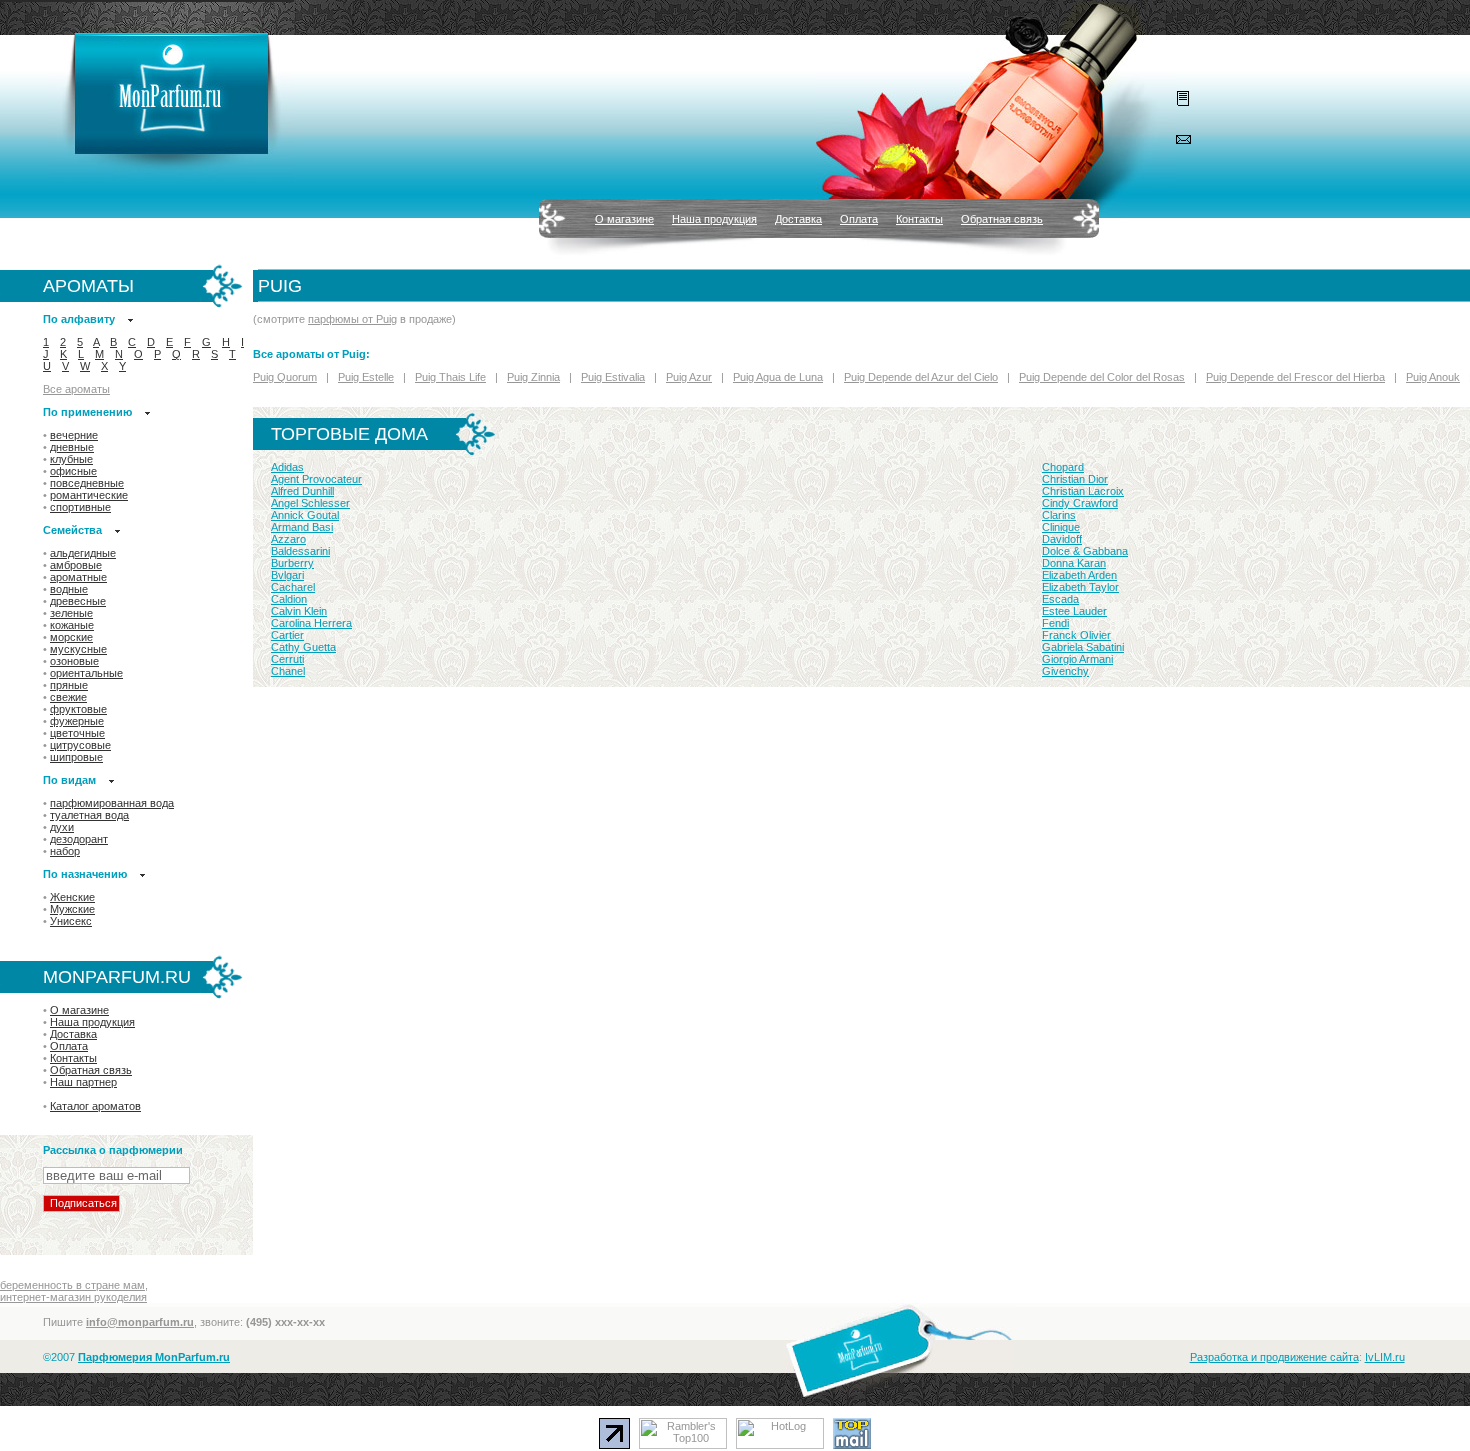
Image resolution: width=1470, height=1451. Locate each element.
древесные (78, 601)
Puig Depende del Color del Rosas (1102, 377)
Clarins (1059, 515)
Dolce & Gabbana (1085, 551)
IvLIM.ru (1385, 1357)
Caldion (289, 599)
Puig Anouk (1433, 377)
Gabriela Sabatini (1083, 647)
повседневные (87, 483)
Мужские (72, 909)
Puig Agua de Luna (778, 377)
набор (65, 851)
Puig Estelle (366, 377)
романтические (89, 495)
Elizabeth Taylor (1080, 587)
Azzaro (288, 539)
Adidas (287, 467)
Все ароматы (76, 389)
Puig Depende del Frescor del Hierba (1295, 377)
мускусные (78, 649)
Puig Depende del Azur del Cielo (921, 377)
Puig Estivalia (613, 377)
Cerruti (287, 659)
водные (69, 589)
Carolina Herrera (311, 623)
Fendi (1055, 623)
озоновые (74, 661)
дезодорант (79, 839)
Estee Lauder (1074, 611)
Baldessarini (300, 551)
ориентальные (86, 673)
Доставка (798, 219)
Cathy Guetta (303, 647)
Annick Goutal (305, 515)
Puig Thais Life (450, 377)
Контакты (919, 219)
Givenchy (1065, 671)
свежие (68, 697)
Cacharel (293, 587)
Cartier (287, 635)
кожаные (72, 625)
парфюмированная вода (112, 803)
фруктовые (78, 709)
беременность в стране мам (72, 1285)
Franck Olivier (1076, 635)
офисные (73, 471)
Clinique (1061, 527)
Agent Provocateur (316, 479)
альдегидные (83, 553)
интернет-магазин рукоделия (73, 1297)
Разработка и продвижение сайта (1274, 1357)
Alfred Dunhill (302, 491)
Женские (72, 897)
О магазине (624, 219)
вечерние (74, 435)
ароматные (78, 577)
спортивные (80, 507)
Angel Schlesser (310, 503)
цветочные (77, 733)
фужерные (77, 721)
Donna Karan (1074, 563)
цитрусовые (80, 745)
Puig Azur (689, 377)
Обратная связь (1002, 219)
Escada (1060, 599)
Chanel (288, 671)
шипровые (76, 757)
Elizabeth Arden (1079, 575)
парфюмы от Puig (352, 319)
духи (62, 827)
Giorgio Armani (1077, 659)
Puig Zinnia (533, 377)
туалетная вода (89, 815)
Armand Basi (302, 527)
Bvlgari (287, 575)
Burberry (292, 563)
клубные (71, 459)
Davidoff (1062, 539)
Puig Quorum (285, 377)
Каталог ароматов (95, 1106)
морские (71, 637)
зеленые (71, 613)
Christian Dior (1075, 479)
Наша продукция (714, 219)
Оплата (859, 219)
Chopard (1063, 467)
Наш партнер (83, 1082)
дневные (72, 447)
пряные (69, 685)
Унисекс (71, 921)
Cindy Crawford (1080, 503)
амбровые (76, 565)
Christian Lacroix (1083, 491)
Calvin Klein (299, 611)
